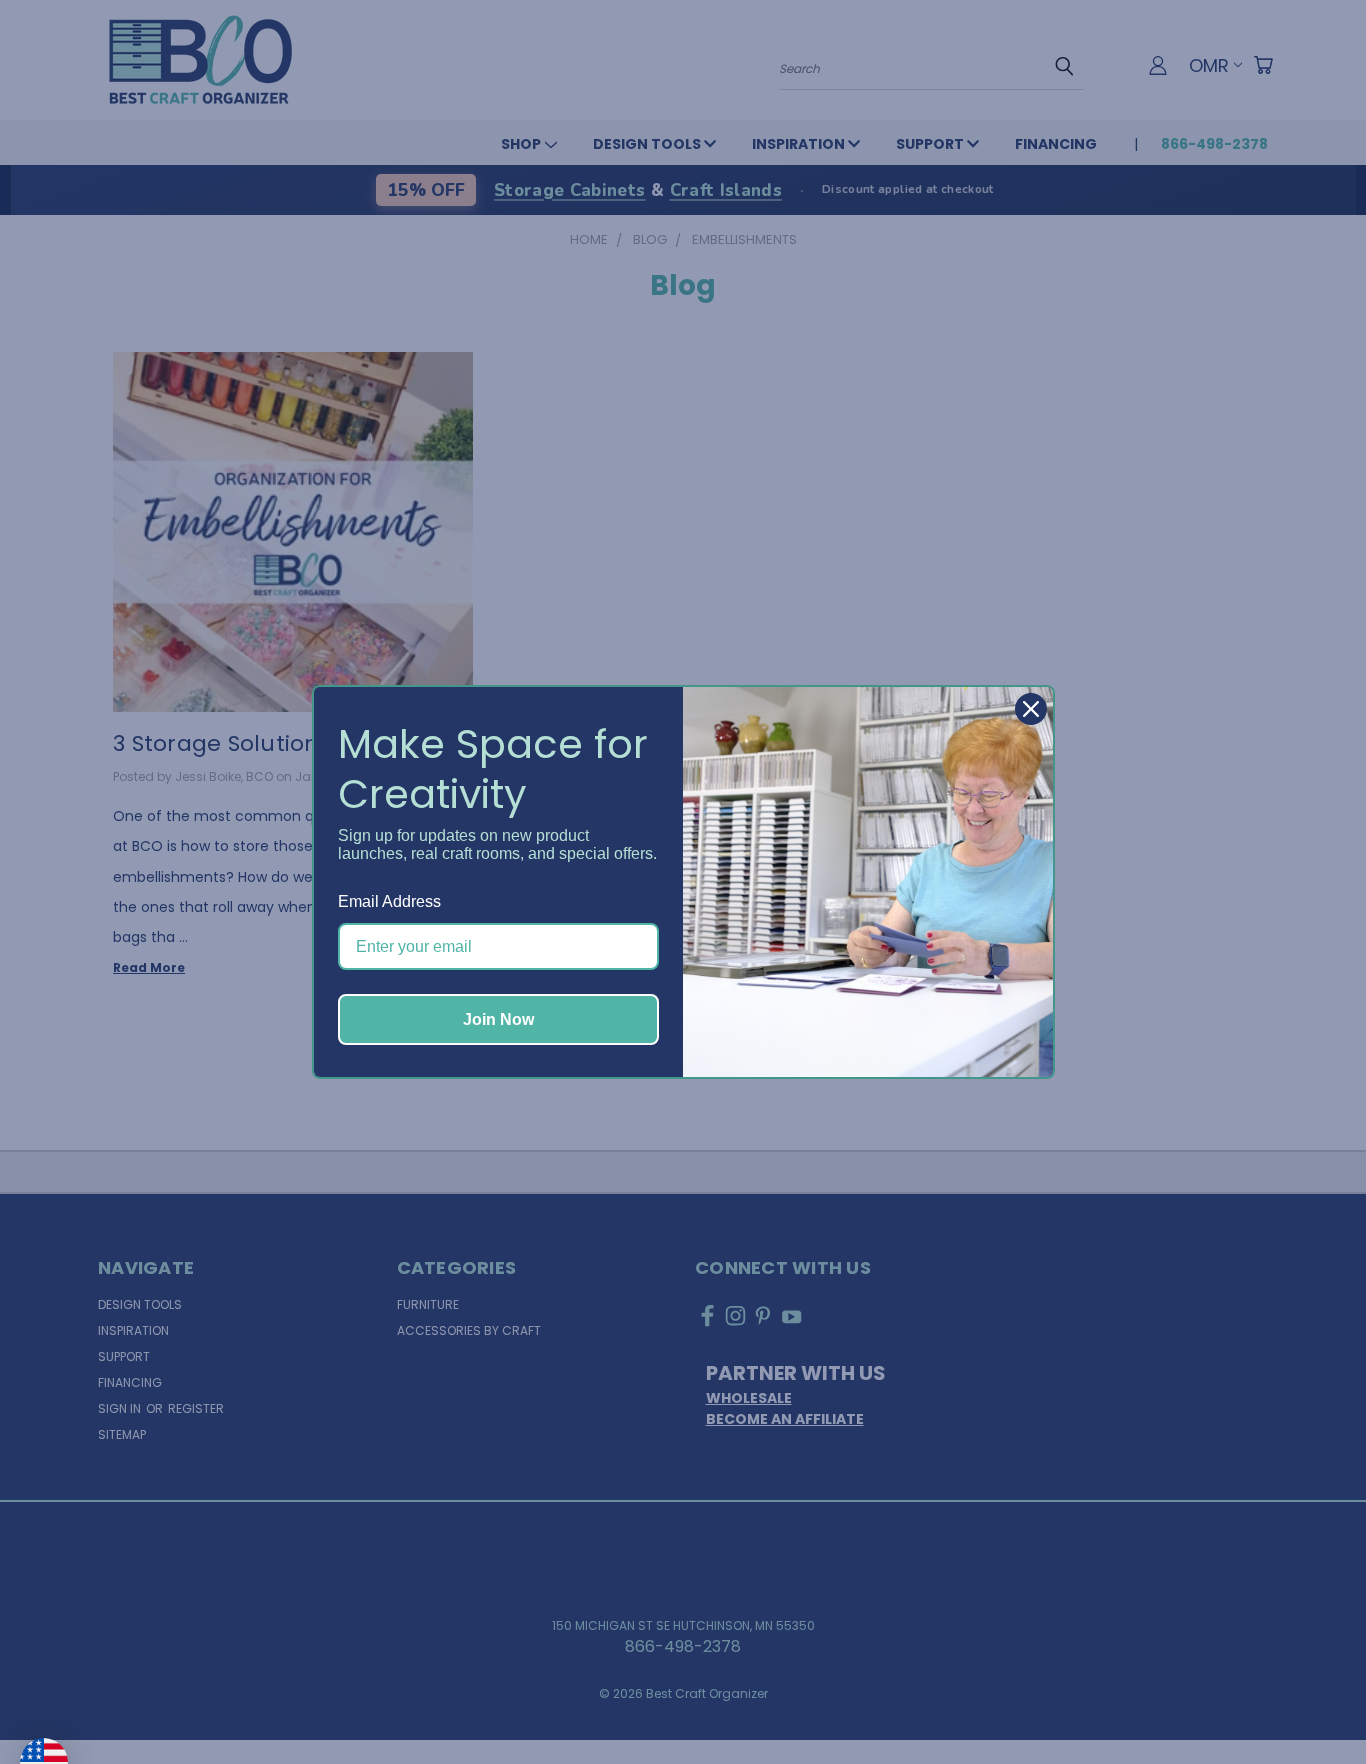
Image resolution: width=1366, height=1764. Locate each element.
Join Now (498, 1019)
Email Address (389, 901)
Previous (1310, 1701)
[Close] (1031, 709)
